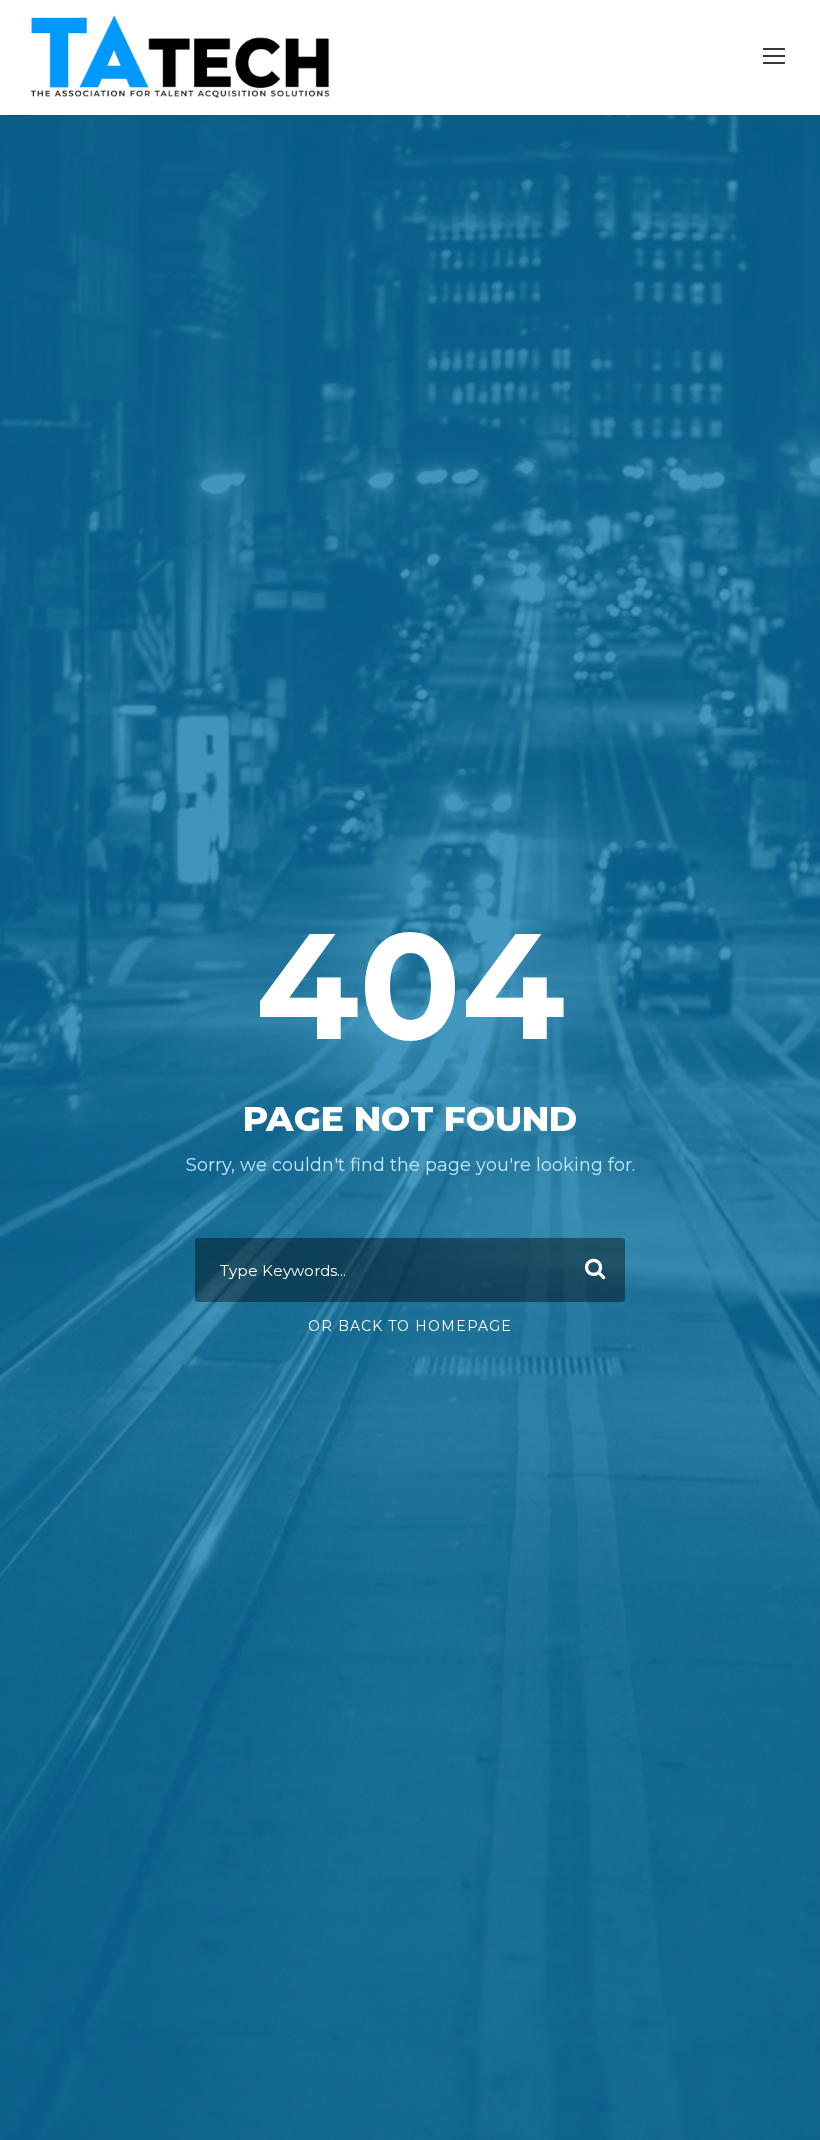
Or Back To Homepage (410, 1326)
